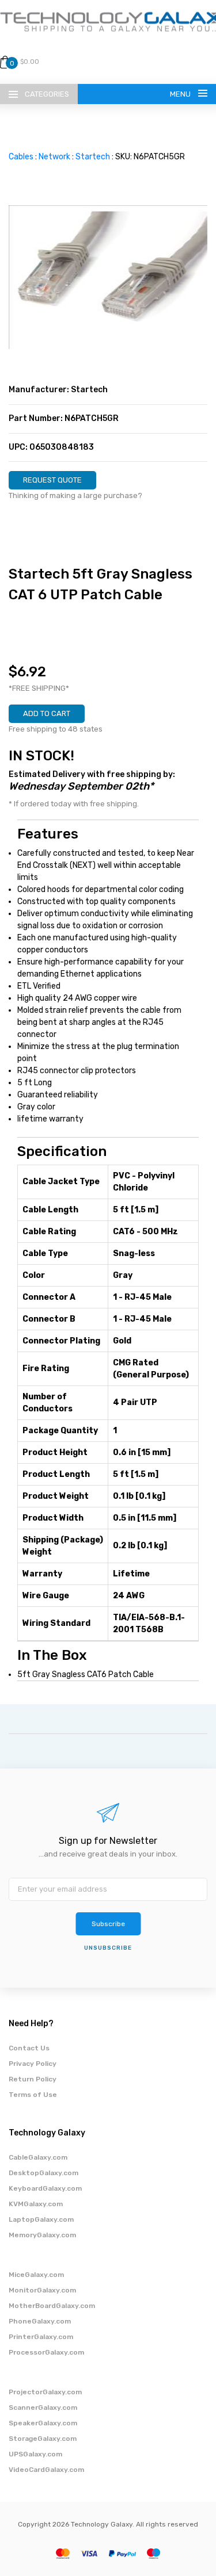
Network (54, 157)
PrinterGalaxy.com (41, 2337)
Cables (21, 157)
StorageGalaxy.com (43, 2439)
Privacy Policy (33, 2064)
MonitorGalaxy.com (42, 2290)
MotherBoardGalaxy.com (52, 2306)
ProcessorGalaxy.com (46, 2352)
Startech (93, 157)
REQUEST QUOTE (52, 480)
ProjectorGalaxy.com (45, 2392)
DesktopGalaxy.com (43, 2173)
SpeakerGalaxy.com (43, 2423)
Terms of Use (33, 2095)
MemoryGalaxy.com (42, 2235)
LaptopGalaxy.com (41, 2219)
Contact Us (29, 2048)
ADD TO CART (47, 713)
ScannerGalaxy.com (43, 2407)
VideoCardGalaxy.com (46, 2470)
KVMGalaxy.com (36, 2204)
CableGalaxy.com (38, 2157)
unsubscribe (108, 1948)
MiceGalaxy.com (36, 2275)
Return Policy (33, 2079)
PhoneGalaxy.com (40, 2321)
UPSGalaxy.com (35, 2454)
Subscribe (108, 1924)
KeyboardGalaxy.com (45, 2188)
